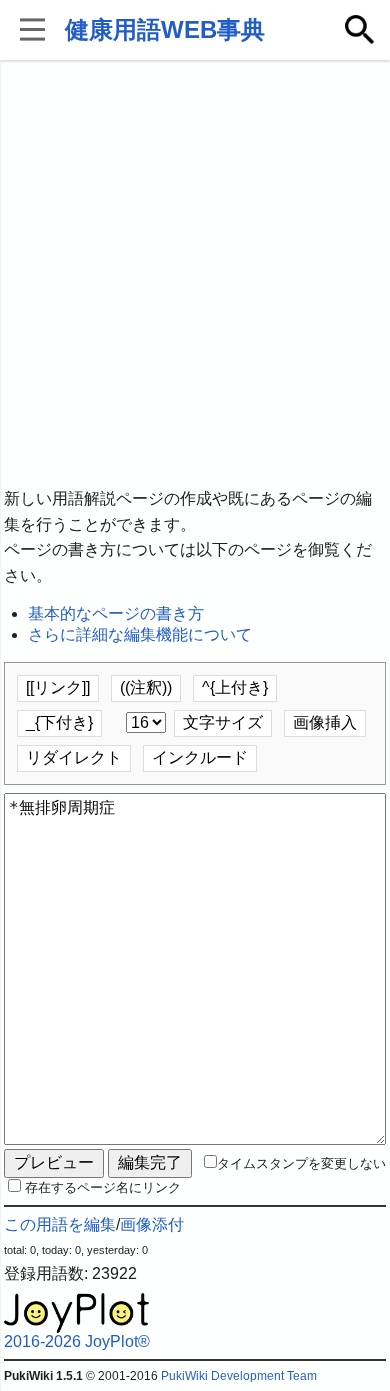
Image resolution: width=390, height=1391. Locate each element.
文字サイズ (223, 722)
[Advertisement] (195, 275)
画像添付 (152, 1224)
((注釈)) (146, 687)
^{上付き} (235, 687)
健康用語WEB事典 (165, 29)
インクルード (200, 757)
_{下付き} (59, 722)
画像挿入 (325, 722)
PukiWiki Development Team (239, 1376)
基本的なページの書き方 (116, 613)
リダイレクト (74, 757)
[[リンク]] (58, 687)
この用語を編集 (60, 1224)
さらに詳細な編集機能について (140, 634)
